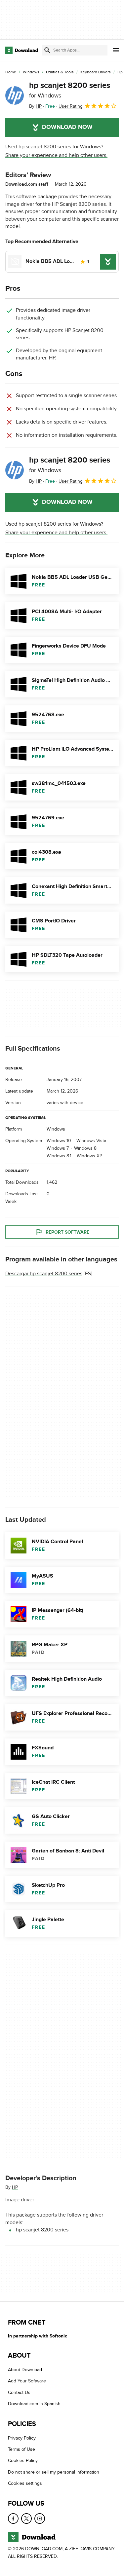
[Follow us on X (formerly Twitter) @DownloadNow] (26, 2518)
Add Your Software (27, 2381)
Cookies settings (25, 2483)
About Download (25, 2370)
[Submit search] (47, 50)
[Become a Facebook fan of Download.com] (13, 2518)
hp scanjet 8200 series (70, 90)
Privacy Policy (22, 2438)
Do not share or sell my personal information (54, 2472)
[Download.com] (22, 50)
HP (15, 2187)
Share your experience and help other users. (56, 155)
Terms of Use (21, 2449)
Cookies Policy (23, 2461)
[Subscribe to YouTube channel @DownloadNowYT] (40, 2518)
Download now (67, 127)
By (35, 106)
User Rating (71, 106)
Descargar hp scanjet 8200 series (44, 1274)
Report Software (67, 1232)
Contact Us (19, 2392)
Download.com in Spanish (34, 2404)
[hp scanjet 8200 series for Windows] (15, 95)
